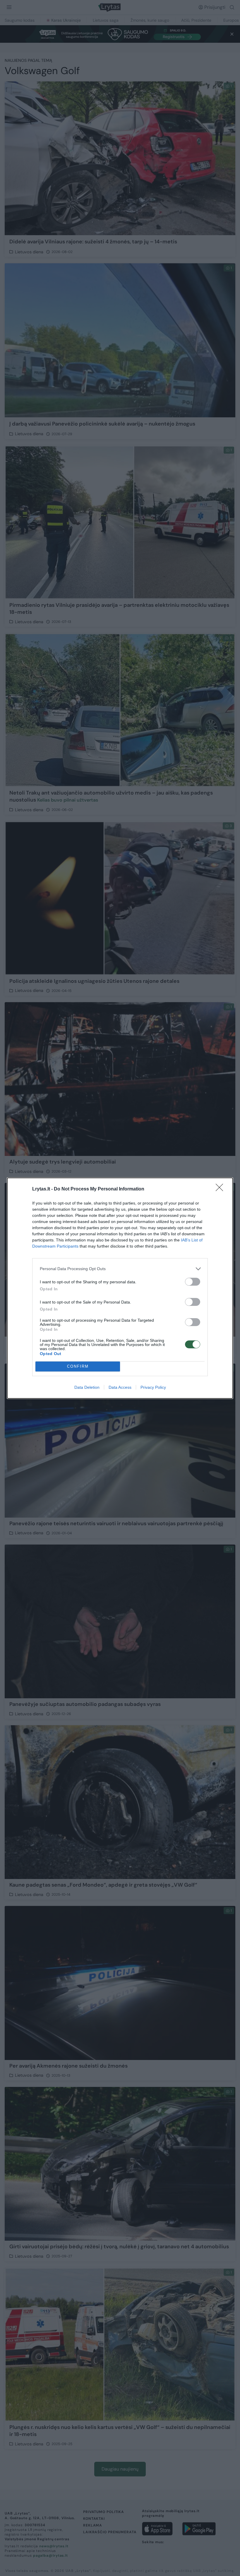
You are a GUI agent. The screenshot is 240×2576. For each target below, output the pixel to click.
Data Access (120, 1387)
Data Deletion (87, 1387)
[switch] (193, 1282)
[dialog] (120, 1288)
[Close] (221, 1189)
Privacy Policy (153, 1387)
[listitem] (120, 1269)
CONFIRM (78, 1366)
